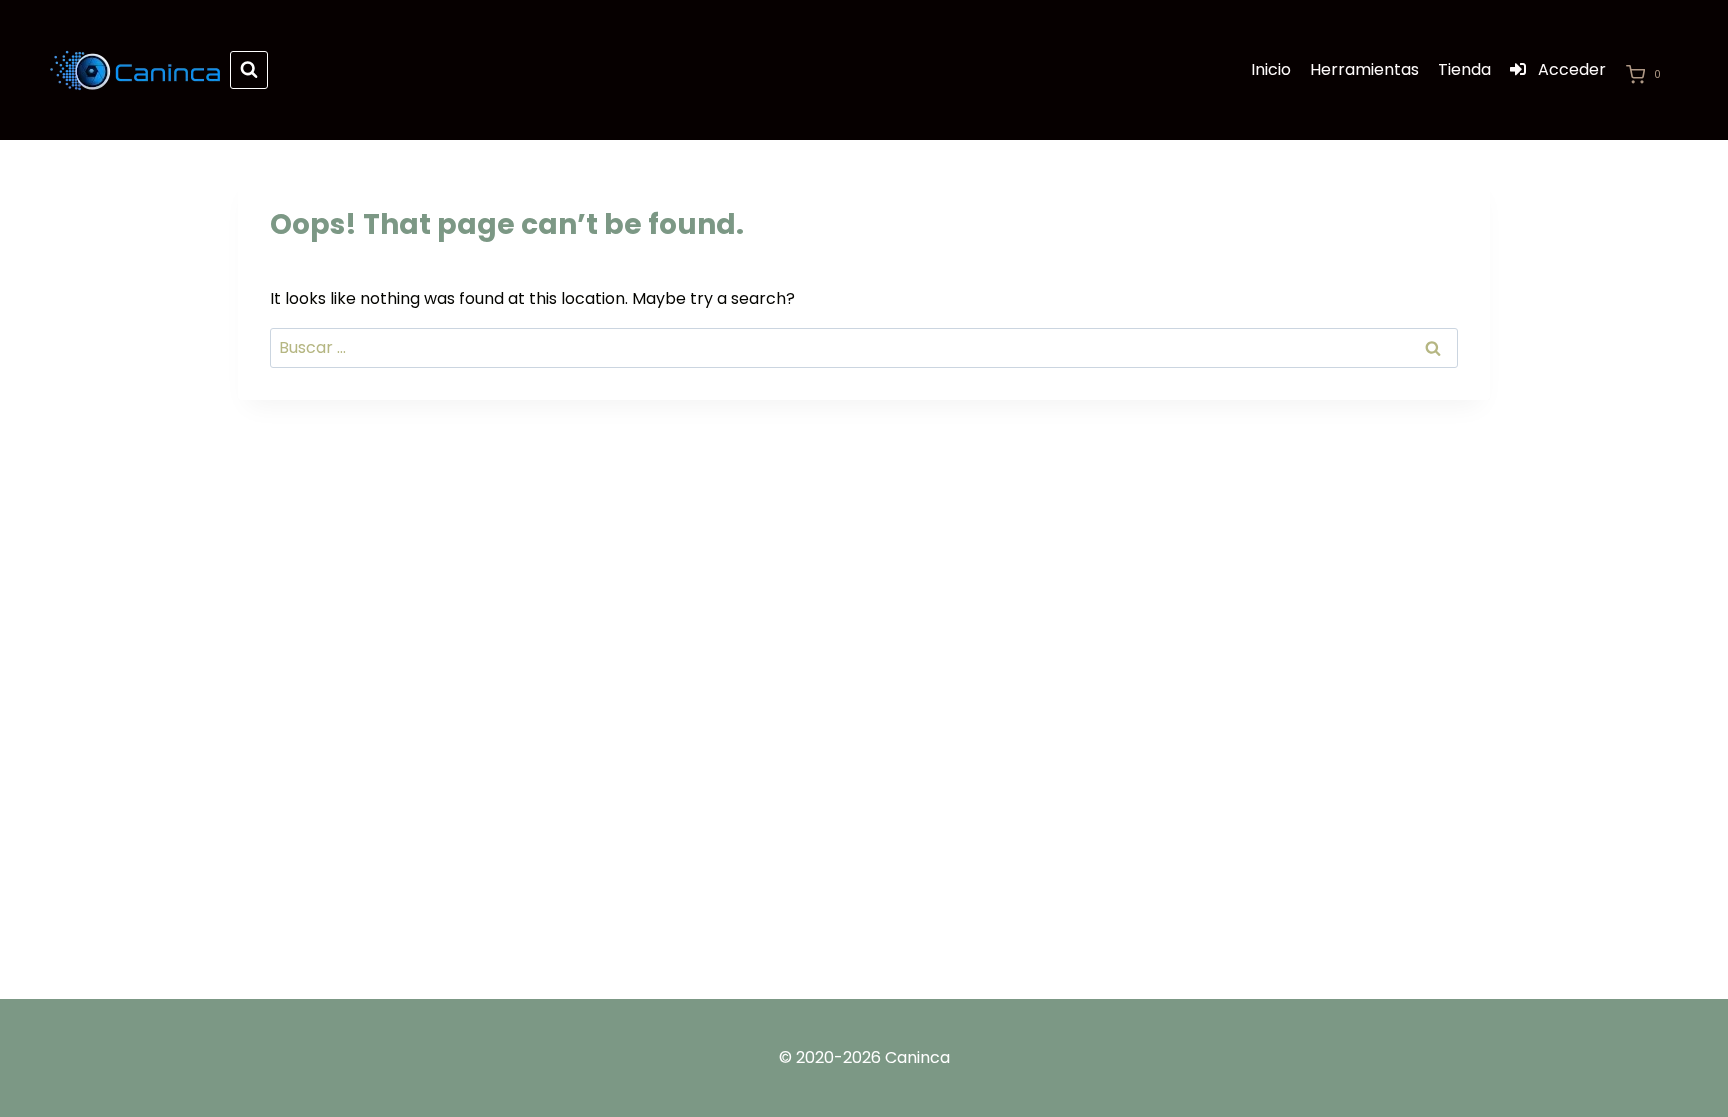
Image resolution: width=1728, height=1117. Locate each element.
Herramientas (1364, 69)
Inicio (1271, 69)
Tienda (1464, 69)
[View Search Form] (249, 70)
